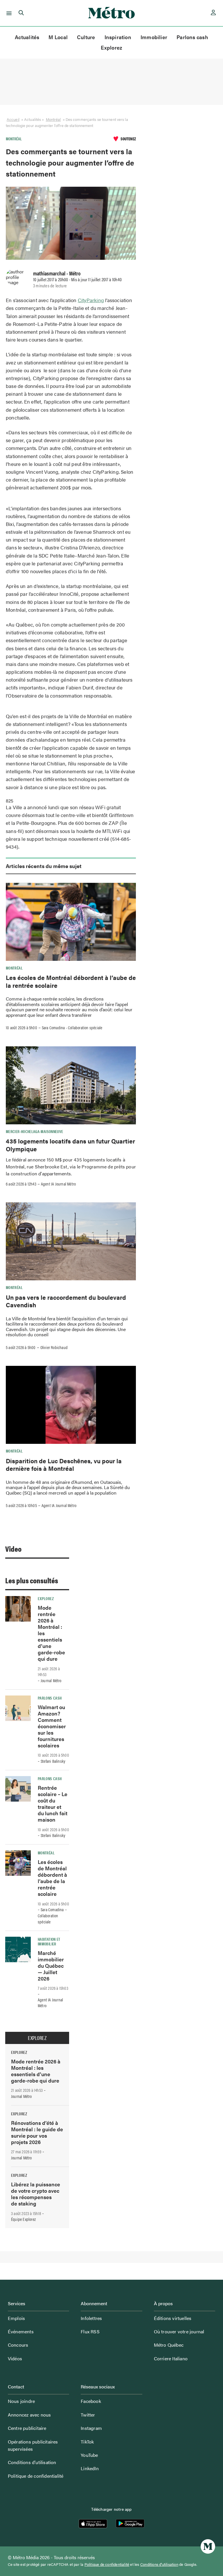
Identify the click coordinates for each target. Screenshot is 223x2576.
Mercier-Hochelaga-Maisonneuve (34, 1131)
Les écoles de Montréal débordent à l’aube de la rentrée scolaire (71, 981)
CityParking (91, 300)
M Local (58, 37)
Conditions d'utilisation (159, 2564)
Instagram (91, 2428)
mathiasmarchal (49, 273)
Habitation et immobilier (49, 1941)
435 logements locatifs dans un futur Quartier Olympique (70, 1145)
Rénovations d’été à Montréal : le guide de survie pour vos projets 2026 (37, 2132)
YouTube (89, 2455)
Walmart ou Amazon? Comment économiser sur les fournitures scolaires (52, 1726)
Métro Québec (169, 2345)
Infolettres (91, 2318)
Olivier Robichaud (54, 1347)
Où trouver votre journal (179, 2331)
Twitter (88, 2415)
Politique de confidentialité (36, 2476)
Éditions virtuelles (173, 2318)
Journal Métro (51, 1680)
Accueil (13, 119)
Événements (21, 2331)
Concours (18, 2345)
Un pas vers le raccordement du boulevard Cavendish (66, 1301)
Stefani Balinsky (53, 1761)
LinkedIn (90, 2468)
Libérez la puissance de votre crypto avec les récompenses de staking (36, 2194)
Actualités (27, 37)
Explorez (112, 47)
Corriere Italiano (171, 2358)
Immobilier (154, 37)
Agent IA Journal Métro (58, 1184)
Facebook (91, 2401)
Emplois (16, 2318)
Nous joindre (21, 2401)
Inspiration (118, 37)
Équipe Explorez (23, 2219)
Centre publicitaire (27, 2428)
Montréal (53, 119)
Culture (86, 37)
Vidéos (15, 2358)
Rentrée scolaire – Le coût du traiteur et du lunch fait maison (53, 1803)
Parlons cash (192, 37)
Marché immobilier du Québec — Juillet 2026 (51, 1966)
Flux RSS (90, 2331)
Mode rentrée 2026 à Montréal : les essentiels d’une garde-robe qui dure (36, 2071)
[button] (8, 13)
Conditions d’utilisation (32, 2462)
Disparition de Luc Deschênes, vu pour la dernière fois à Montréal (64, 1464)
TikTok (87, 2442)
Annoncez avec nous (29, 2415)
